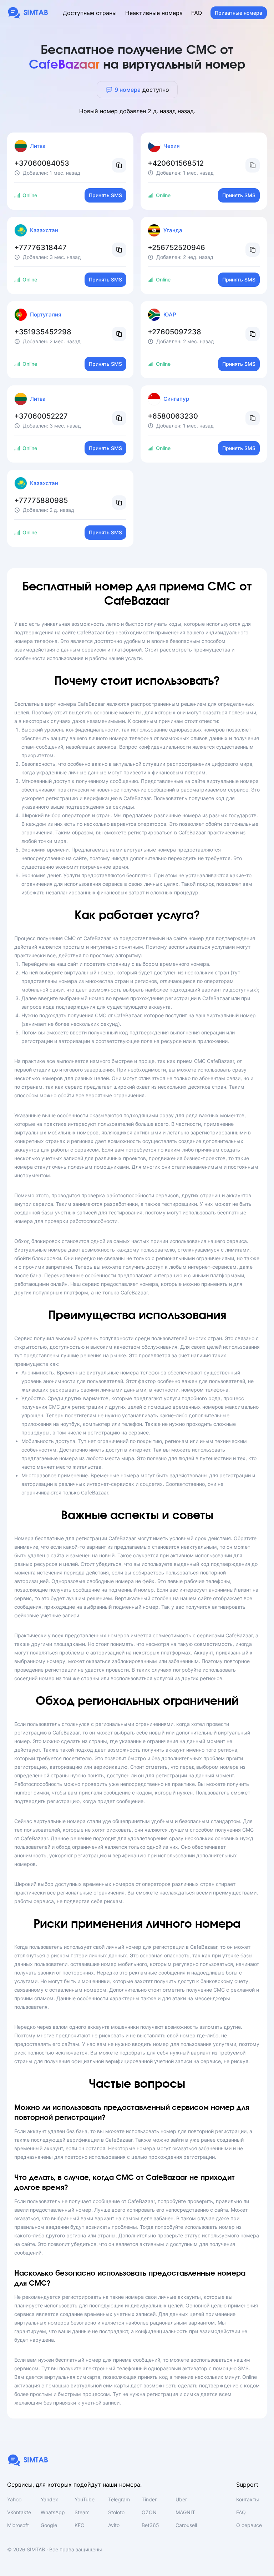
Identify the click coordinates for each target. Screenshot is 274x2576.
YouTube (85, 2499)
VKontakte (19, 2512)
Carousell (186, 2525)
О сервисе (249, 2525)
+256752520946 (176, 248)
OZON (149, 2512)
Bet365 (150, 2525)
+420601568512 (176, 163)
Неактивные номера (154, 13)
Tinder (149, 2499)
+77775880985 (41, 500)
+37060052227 (41, 416)
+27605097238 (174, 332)
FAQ (197, 13)
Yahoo (14, 2499)
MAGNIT (185, 2512)
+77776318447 (40, 248)
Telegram (119, 2499)
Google (49, 2525)
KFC (79, 2525)
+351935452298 (43, 332)
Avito (114, 2525)
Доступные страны (90, 13)
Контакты (248, 2499)
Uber (181, 2499)
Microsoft (18, 2525)
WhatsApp (53, 2512)
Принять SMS (105, 195)
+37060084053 (42, 163)
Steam (82, 2512)
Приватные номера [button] (239, 13)
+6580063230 (173, 416)
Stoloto (116, 2512)
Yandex (49, 2499)
